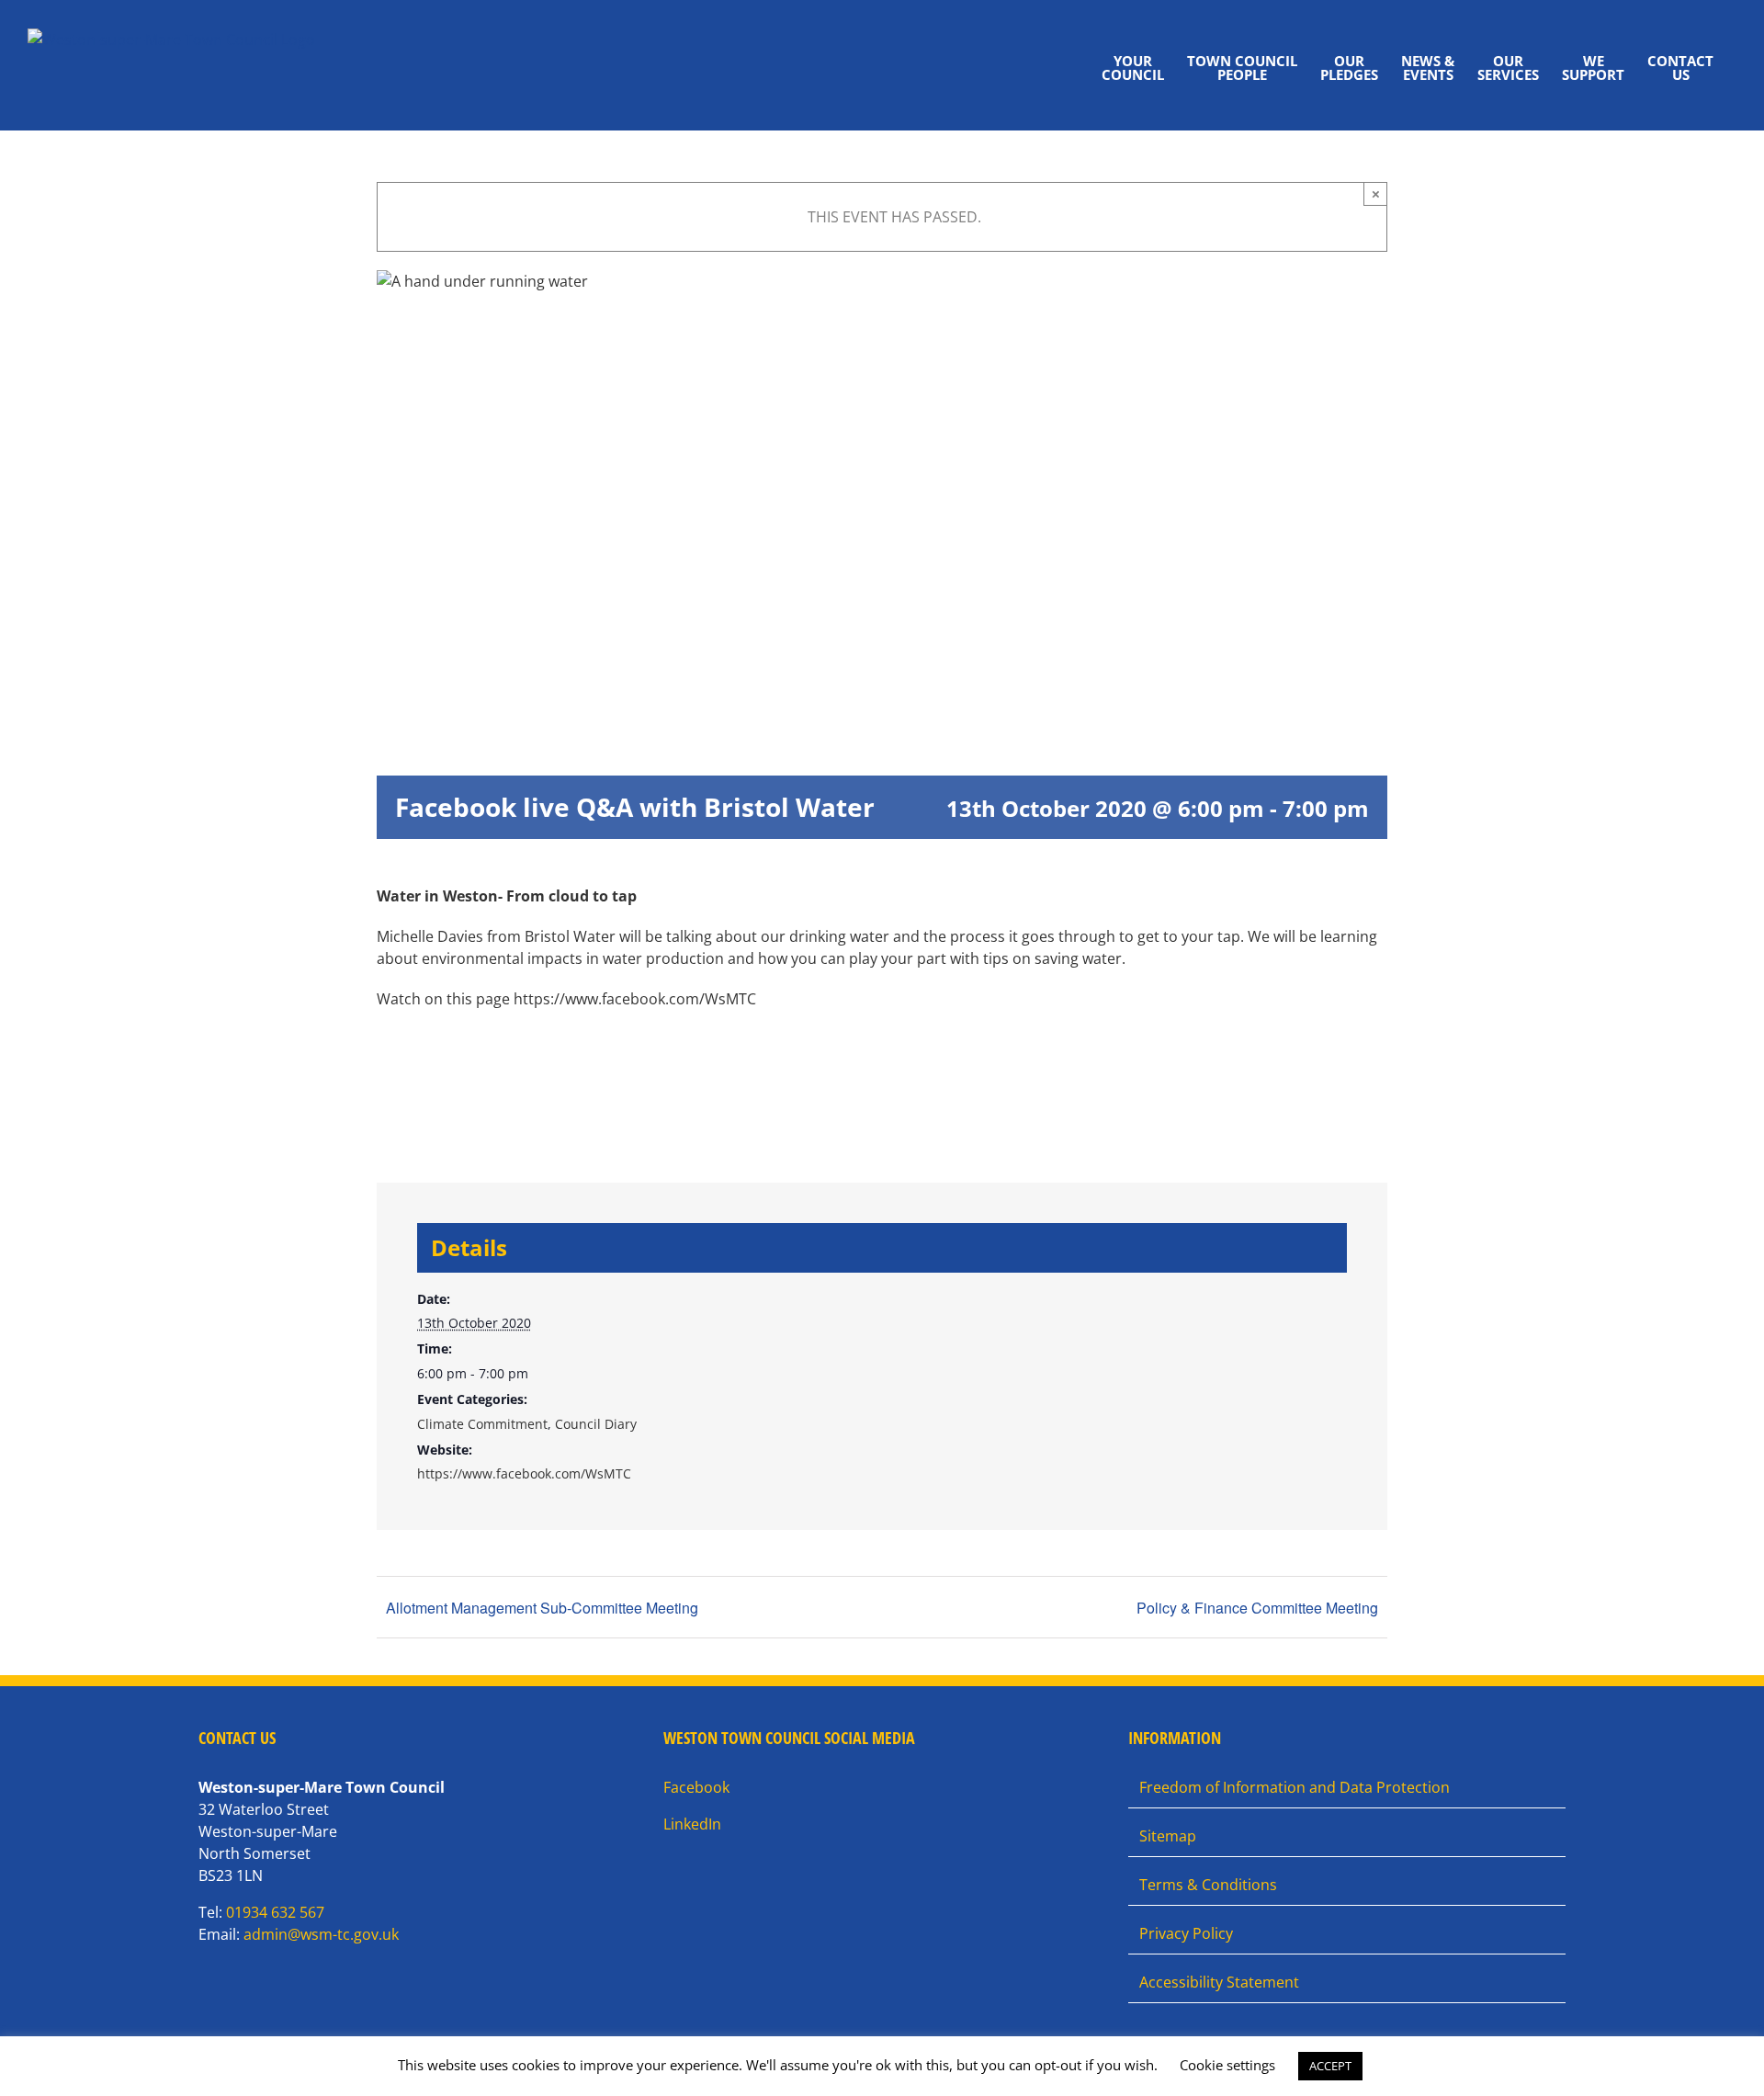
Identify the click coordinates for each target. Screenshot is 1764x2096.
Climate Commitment (482, 1424)
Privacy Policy (1186, 1933)
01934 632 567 (275, 1912)
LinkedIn (692, 1824)
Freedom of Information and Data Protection (1295, 1787)
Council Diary (596, 1424)
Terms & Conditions (1208, 1885)
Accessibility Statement (1219, 1982)
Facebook (696, 1787)
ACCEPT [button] (1330, 2066)
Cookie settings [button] (1227, 2065)
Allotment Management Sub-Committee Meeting (542, 1608)
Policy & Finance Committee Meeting (1257, 1608)
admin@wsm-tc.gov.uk (321, 1934)
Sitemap (1168, 1836)
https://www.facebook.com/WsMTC (524, 1473)
